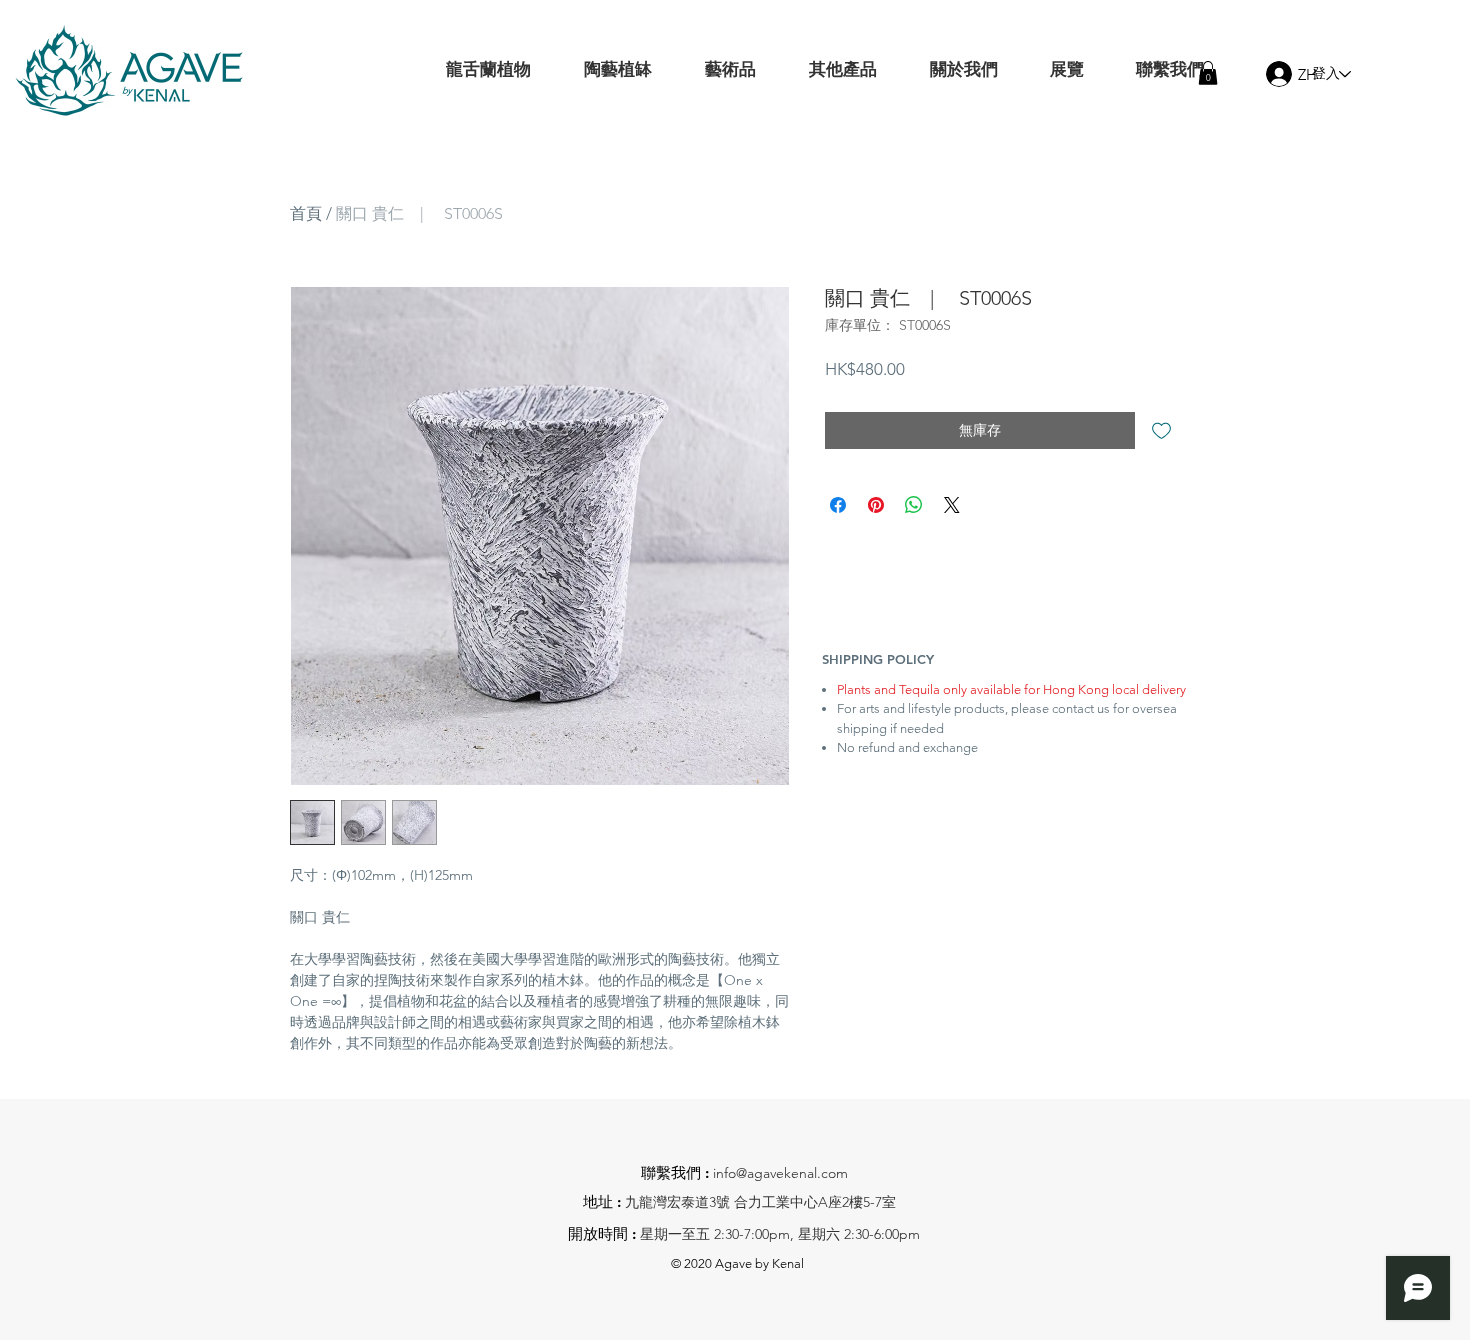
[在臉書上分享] (838, 505)
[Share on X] (952, 505)
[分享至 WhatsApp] (914, 505)
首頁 (306, 213)
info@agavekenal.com (780, 1173)
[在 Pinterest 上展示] (876, 505)
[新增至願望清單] (1161, 430)
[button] (1208, 73)
